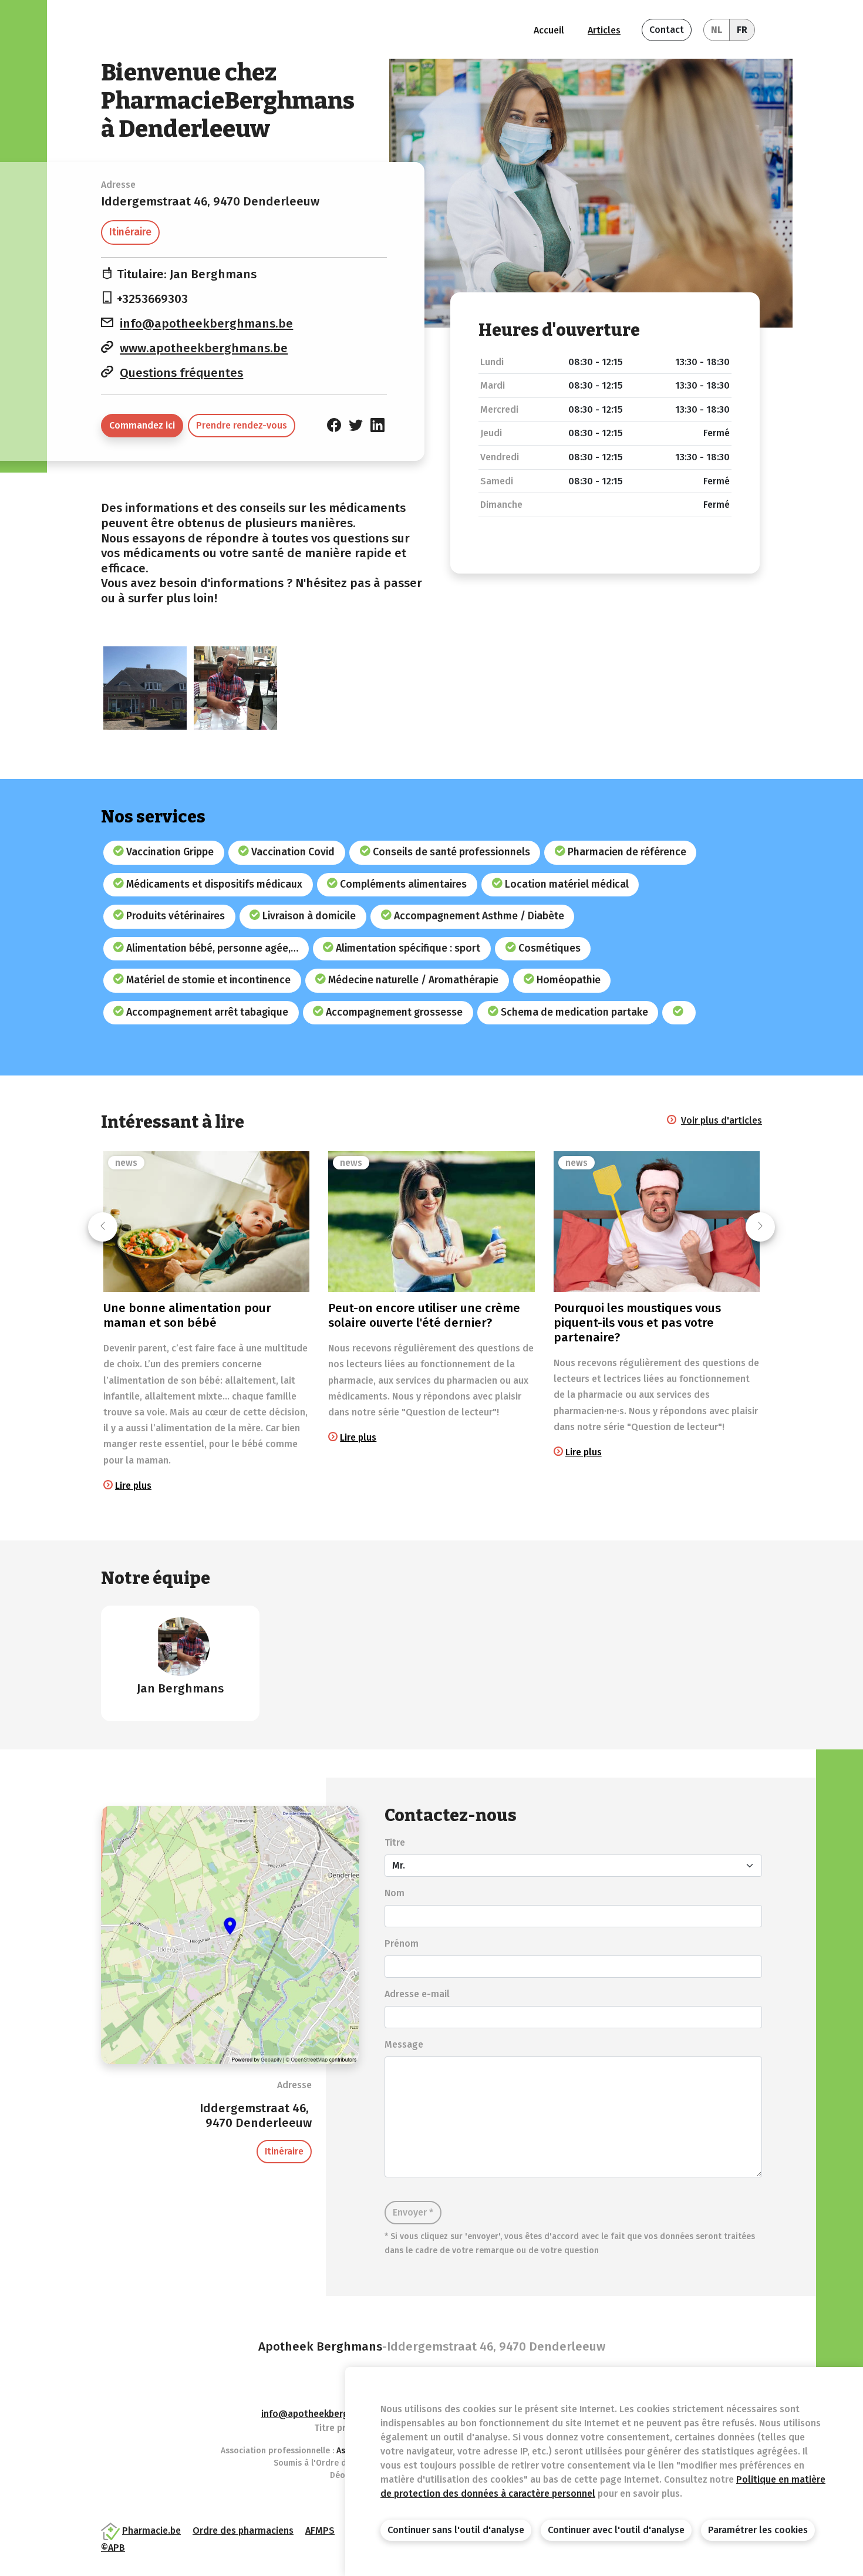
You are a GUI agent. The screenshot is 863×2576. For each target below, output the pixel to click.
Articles (604, 30)
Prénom (402, 1943)
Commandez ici (142, 425)
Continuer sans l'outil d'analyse (456, 2530)
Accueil (549, 30)
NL (717, 30)
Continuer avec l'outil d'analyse (616, 2530)
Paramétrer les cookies (758, 2530)
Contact (667, 30)
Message (404, 2044)
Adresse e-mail (417, 1994)
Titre (395, 1842)
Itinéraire (130, 232)
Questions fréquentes (181, 373)
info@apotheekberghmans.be (206, 324)
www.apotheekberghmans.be (204, 348)
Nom (395, 1893)
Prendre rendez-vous (242, 425)
